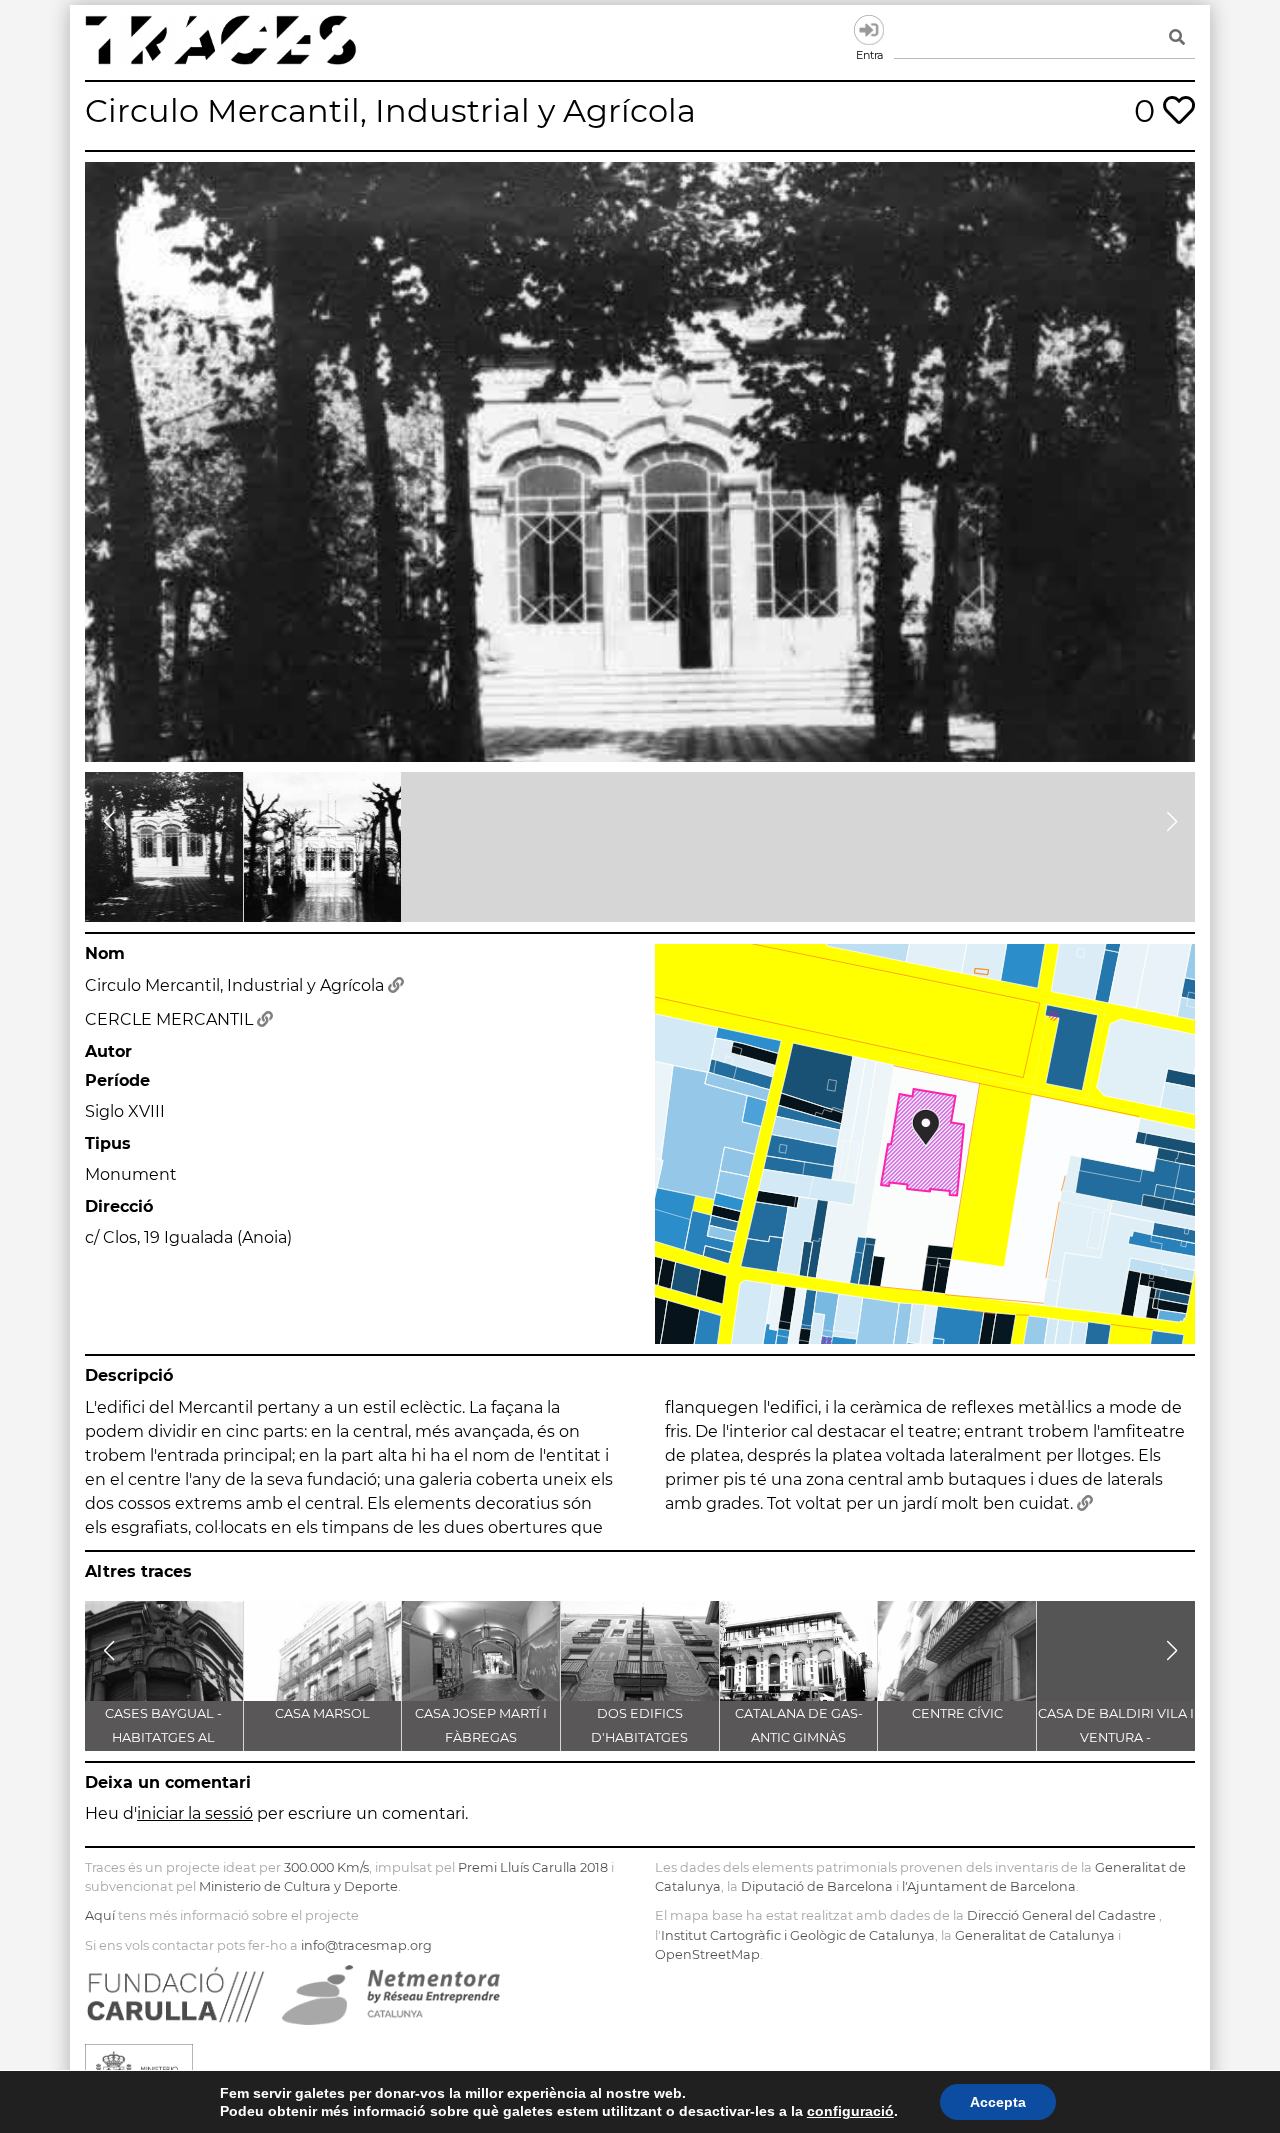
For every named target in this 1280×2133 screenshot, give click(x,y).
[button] (108, 822)
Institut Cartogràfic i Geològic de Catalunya (798, 1935)
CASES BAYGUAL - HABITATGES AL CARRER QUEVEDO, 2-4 (163, 1737)
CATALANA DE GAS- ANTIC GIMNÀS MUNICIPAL (799, 1737)
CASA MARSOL (322, 1713)
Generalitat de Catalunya (1035, 1935)
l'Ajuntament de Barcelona (989, 1886)
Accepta (998, 2102)
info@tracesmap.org (366, 1945)
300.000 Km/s (326, 1867)
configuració (850, 2111)
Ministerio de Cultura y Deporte (298, 1886)
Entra (869, 30)
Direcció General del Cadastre (1061, 1915)
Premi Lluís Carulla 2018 (533, 1867)
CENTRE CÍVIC (957, 1713)
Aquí (100, 1915)
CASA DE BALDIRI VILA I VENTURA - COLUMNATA (1116, 1737)
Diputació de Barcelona (817, 1886)
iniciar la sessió (195, 1813)
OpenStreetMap (707, 1954)
